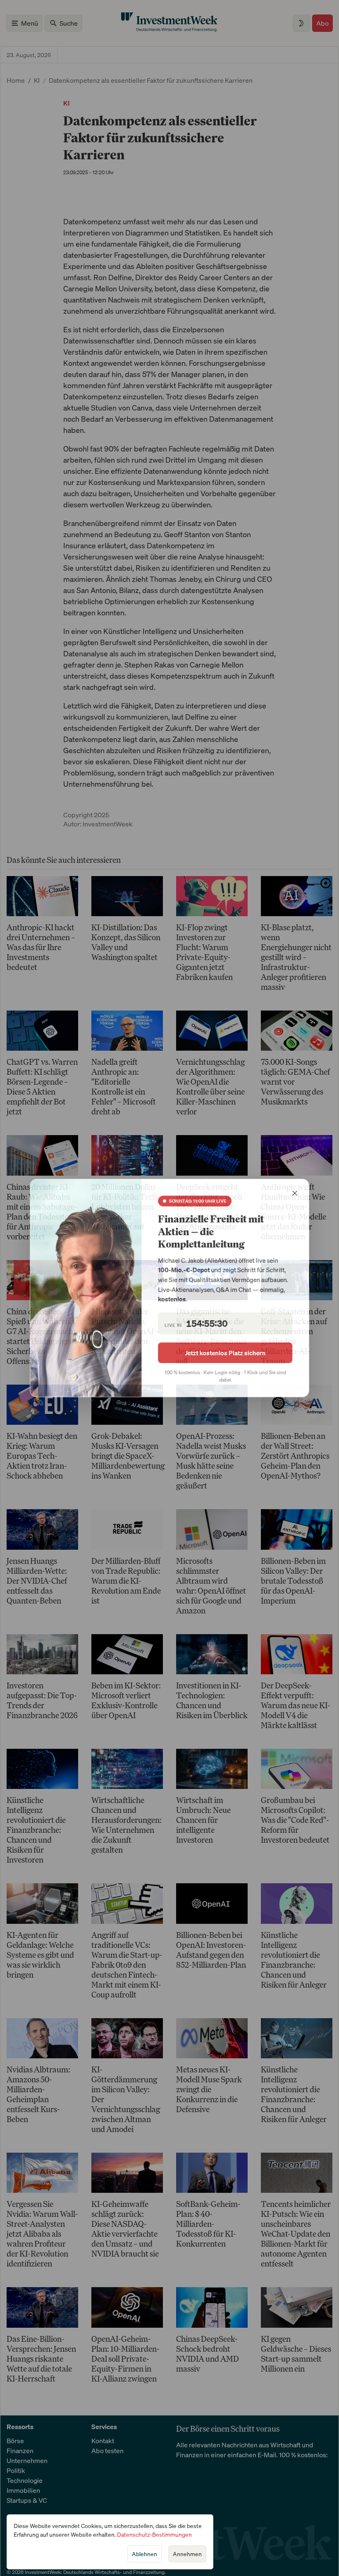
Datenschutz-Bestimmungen (154, 2534)
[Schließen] (296, 1193)
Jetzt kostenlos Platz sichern (226, 1353)
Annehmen (187, 2554)
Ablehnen (144, 2554)
